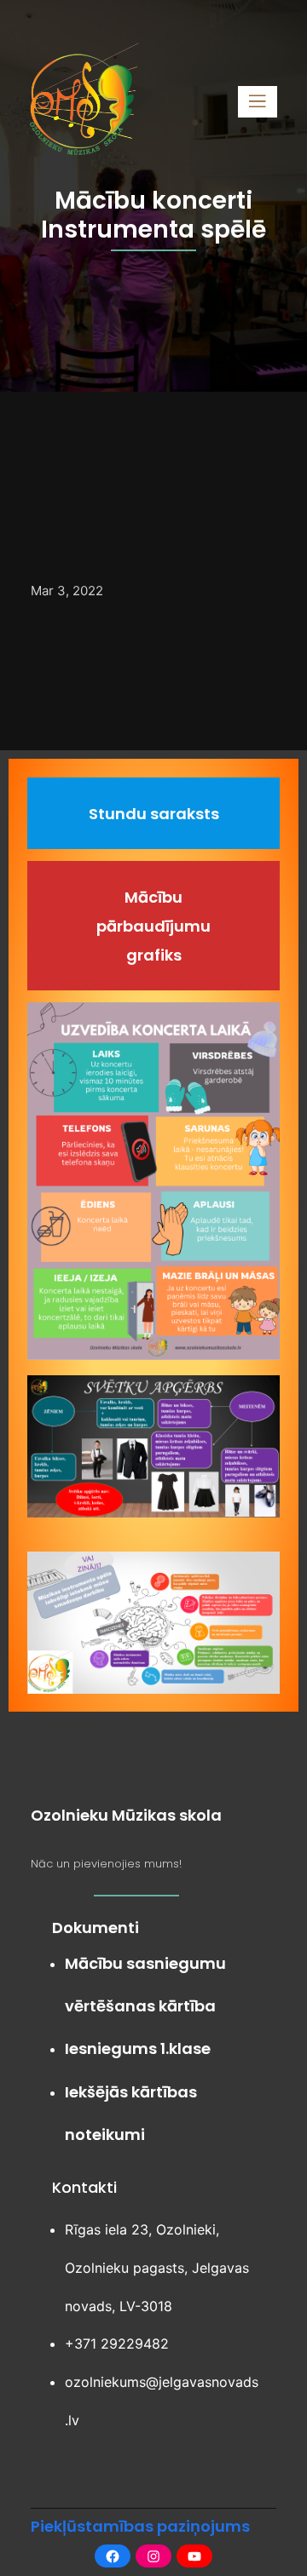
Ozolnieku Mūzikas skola (126, 1815)
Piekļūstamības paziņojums (140, 2526)
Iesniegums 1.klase (138, 2048)
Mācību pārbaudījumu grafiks (153, 926)
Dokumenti (96, 1928)
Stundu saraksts (154, 814)
